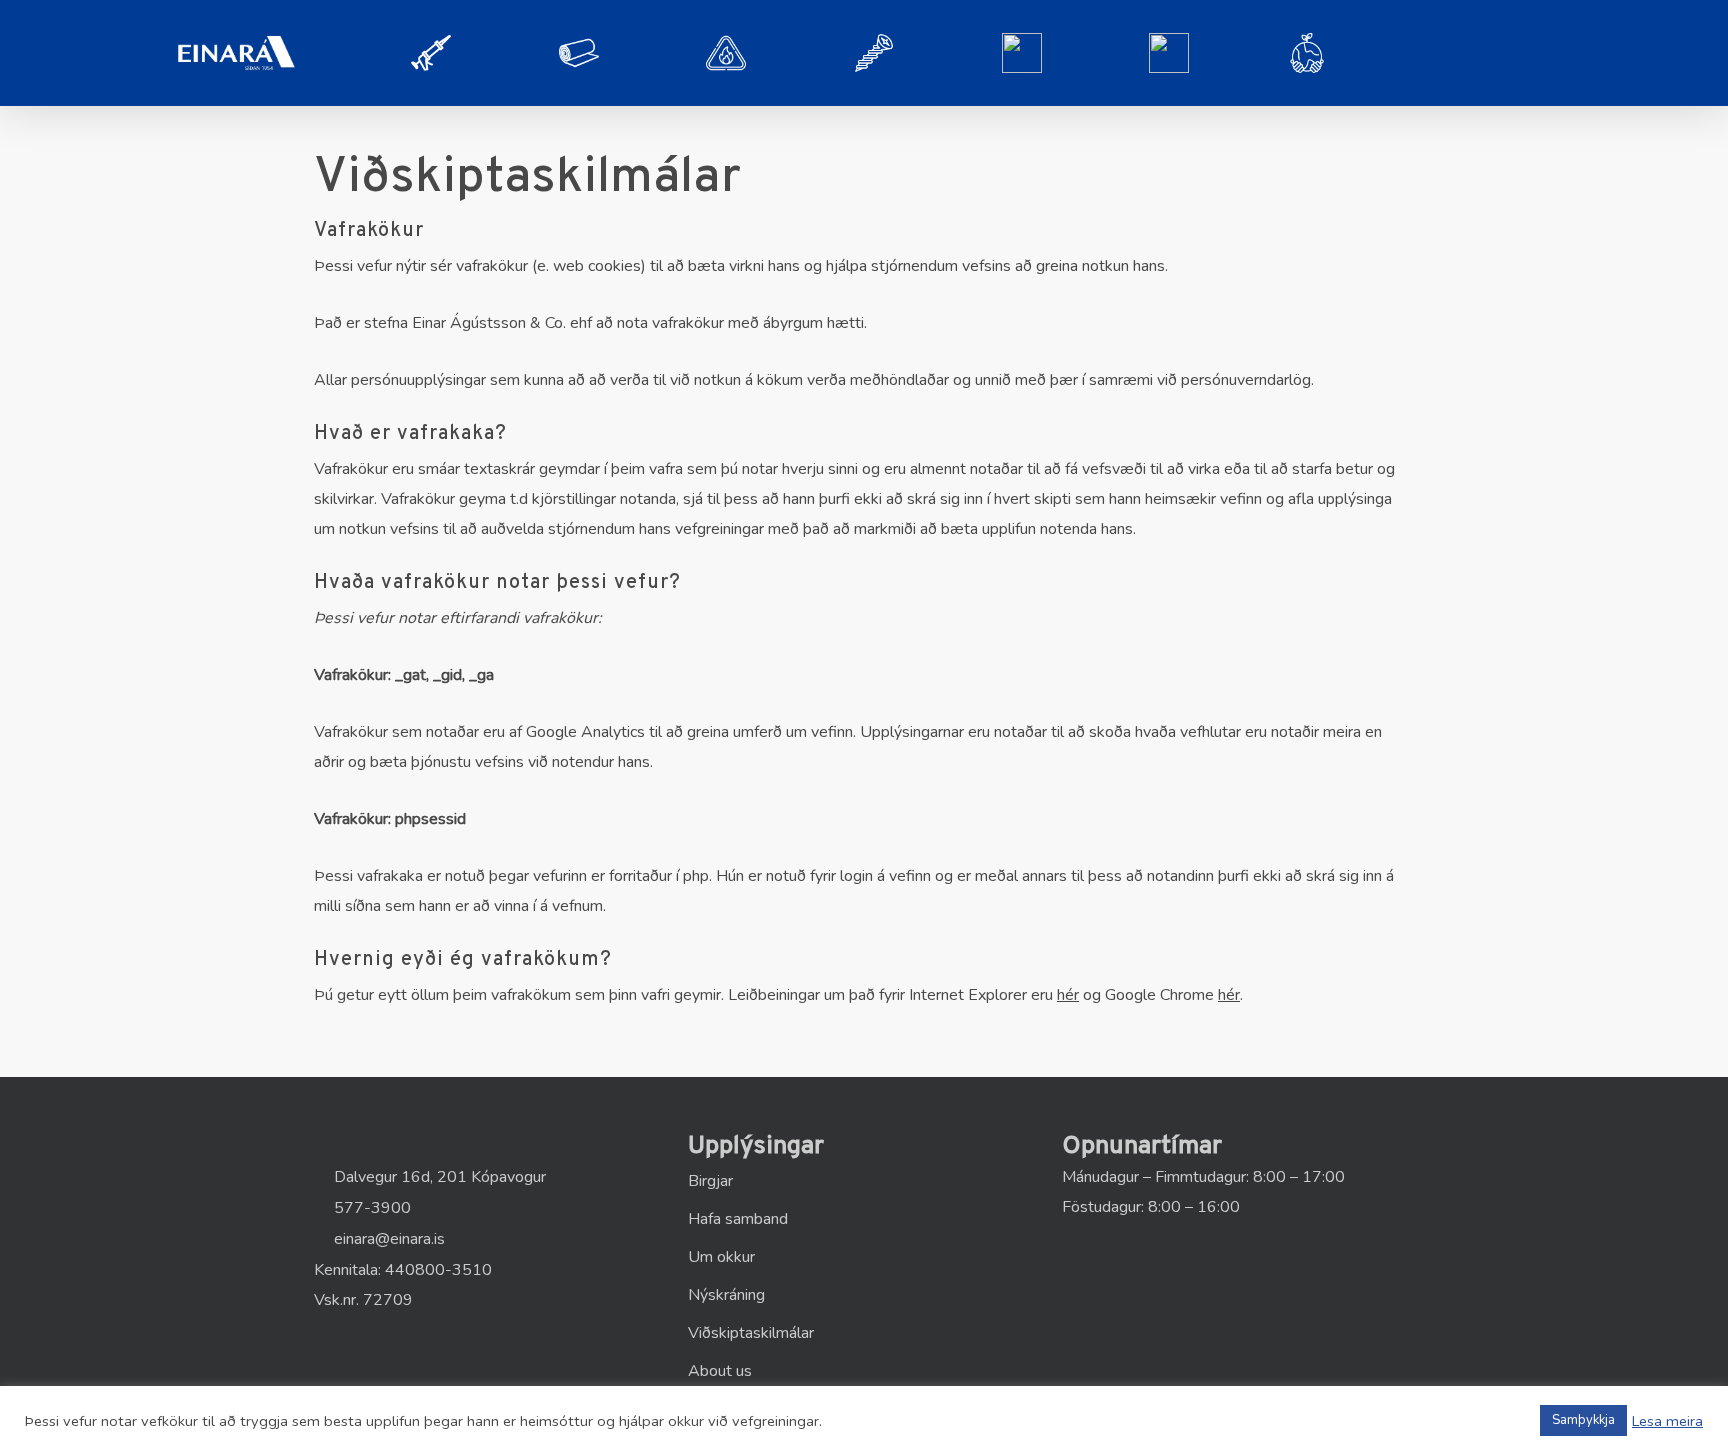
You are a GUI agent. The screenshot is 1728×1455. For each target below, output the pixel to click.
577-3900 (370, 1208)
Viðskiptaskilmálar (751, 1333)
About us (720, 1371)
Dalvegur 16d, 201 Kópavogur (438, 1177)
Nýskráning (726, 1295)
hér (1068, 995)
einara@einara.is (387, 1239)
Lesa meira (1667, 1421)
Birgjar (710, 1181)
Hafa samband (738, 1219)
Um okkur (721, 1257)
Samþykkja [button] (1583, 1420)
